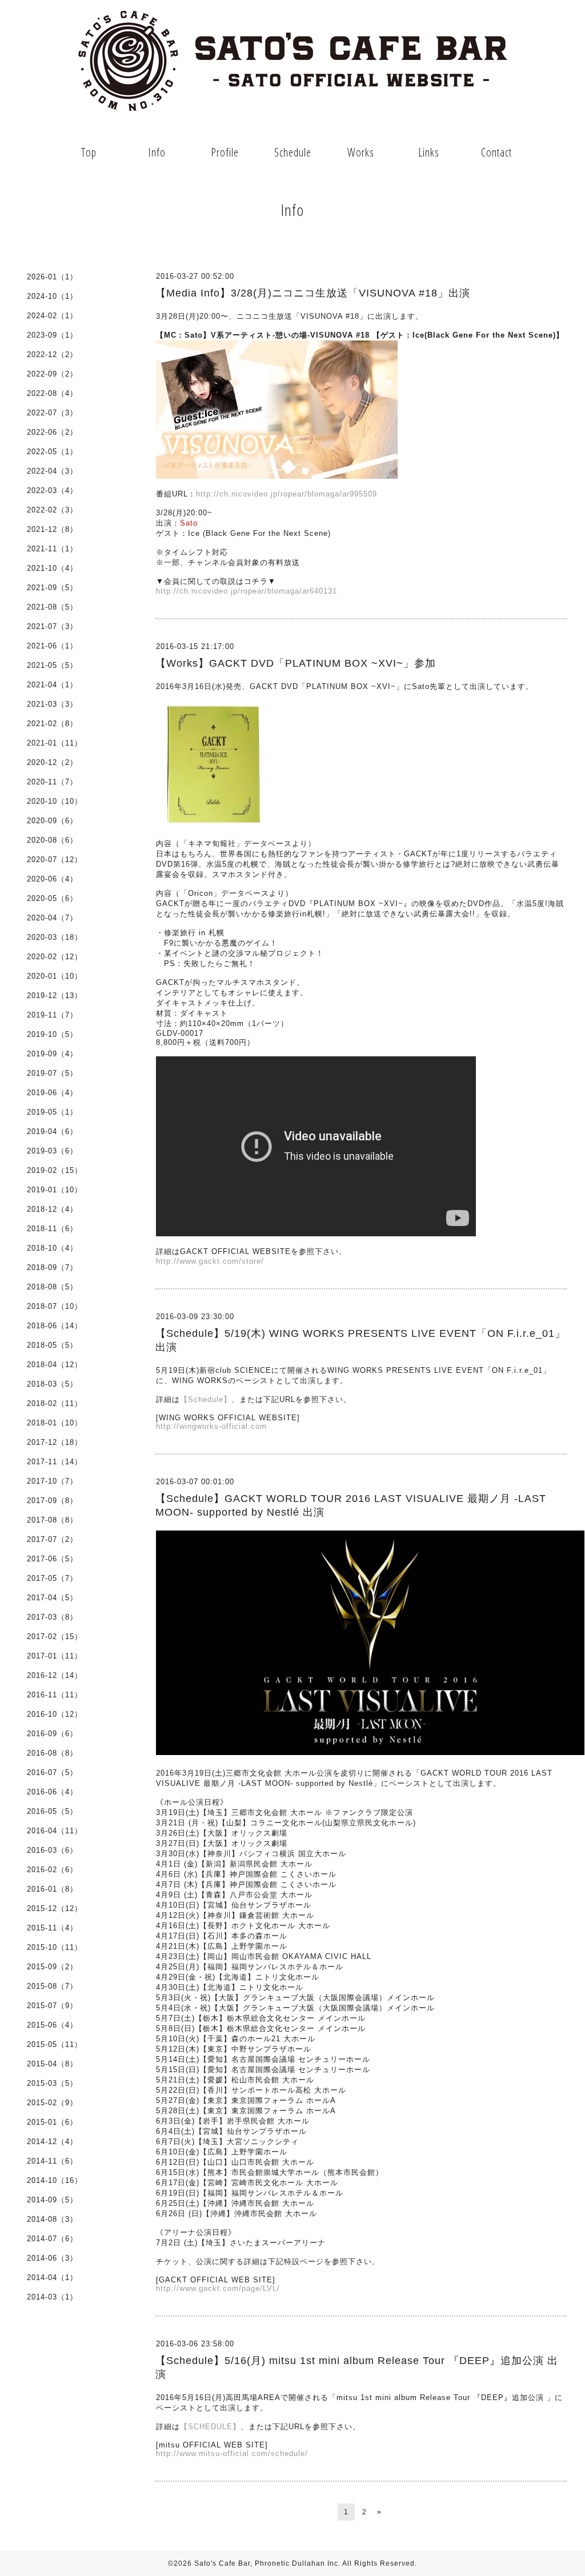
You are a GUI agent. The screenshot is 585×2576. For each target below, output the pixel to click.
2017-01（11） (55, 1656)
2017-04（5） (52, 1598)
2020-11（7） (52, 782)
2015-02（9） (52, 2103)
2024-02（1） (52, 316)
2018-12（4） (52, 1209)
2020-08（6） (52, 840)
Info (157, 152)
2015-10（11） (55, 1947)
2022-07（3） (52, 413)
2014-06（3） (52, 2258)
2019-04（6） (52, 1131)
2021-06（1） (52, 646)
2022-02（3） (52, 510)
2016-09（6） (52, 1734)
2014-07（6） (52, 2239)
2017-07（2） (52, 1539)
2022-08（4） (52, 393)
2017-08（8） (52, 1520)
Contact (496, 152)
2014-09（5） (52, 2200)
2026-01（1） (52, 277)
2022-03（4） (52, 490)
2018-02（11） (55, 1403)
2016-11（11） (55, 1695)
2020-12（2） (52, 762)
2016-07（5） (52, 1772)
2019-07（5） (52, 1073)
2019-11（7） (52, 1015)
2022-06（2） (52, 432)
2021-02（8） (52, 724)
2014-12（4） (52, 2142)
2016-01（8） (52, 1889)
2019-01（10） (55, 1190)
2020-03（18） (55, 937)
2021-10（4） (52, 568)
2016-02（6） (52, 1870)
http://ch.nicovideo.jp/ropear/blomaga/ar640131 (247, 591)
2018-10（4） (52, 1248)
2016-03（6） (52, 1850)
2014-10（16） (55, 2180)
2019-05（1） (52, 1112)
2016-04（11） (55, 1831)
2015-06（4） (52, 2025)
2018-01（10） (55, 1423)
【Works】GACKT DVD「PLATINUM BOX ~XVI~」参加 (296, 663)
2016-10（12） (55, 1714)
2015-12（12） (55, 1908)
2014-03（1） (52, 2297)
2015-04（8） (52, 2064)
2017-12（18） (55, 1442)
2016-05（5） (52, 1811)
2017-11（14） (55, 1462)
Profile (225, 152)
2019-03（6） (52, 1151)
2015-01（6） (52, 2122)
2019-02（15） (55, 1170)
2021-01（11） (55, 743)
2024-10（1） (52, 296)
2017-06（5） (52, 1559)
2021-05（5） (52, 665)
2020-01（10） (55, 976)
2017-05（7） (52, 1578)
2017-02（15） (55, 1636)
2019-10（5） (52, 1034)
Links (429, 152)
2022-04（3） (52, 471)
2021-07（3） (52, 626)
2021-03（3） (52, 704)
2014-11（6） (52, 2161)
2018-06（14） (55, 1326)
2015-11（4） (52, 1928)
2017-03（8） (52, 1617)
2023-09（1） (52, 335)
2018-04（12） (55, 1365)
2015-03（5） (52, 2083)
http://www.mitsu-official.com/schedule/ (232, 2453)
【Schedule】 (206, 1399)
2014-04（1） (52, 2277)
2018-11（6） (52, 1229)
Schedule (293, 152)
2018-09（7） (52, 1267)
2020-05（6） (52, 898)
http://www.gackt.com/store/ (210, 1261)
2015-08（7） (52, 1986)
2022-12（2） (52, 354)
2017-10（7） (52, 1481)
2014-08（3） (52, 2219)
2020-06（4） (52, 879)
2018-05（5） (52, 1345)
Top (89, 152)
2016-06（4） (52, 1792)
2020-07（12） (55, 860)
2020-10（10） (55, 801)
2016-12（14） (55, 1675)
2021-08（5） (52, 607)
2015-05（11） (55, 2044)
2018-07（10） (55, 1306)
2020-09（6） (52, 821)
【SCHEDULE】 (210, 2427)
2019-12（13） (55, 995)
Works (361, 152)
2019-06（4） (52, 1093)
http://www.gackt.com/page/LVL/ (218, 2288)
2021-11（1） (52, 549)
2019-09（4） (52, 1054)
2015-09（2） (52, 1967)
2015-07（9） (52, 2006)
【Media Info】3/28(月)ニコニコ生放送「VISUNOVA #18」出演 (313, 293)
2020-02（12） (55, 957)
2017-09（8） (52, 1501)
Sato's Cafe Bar (222, 2563)
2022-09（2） (52, 374)
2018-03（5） (52, 1384)
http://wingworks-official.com (211, 1426)
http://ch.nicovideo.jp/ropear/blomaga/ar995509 (287, 494)
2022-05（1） (52, 452)
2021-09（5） (52, 588)
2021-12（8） (52, 529)
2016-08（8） (52, 1753)
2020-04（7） (52, 918)
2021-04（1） (52, 685)
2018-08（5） (52, 1287)
